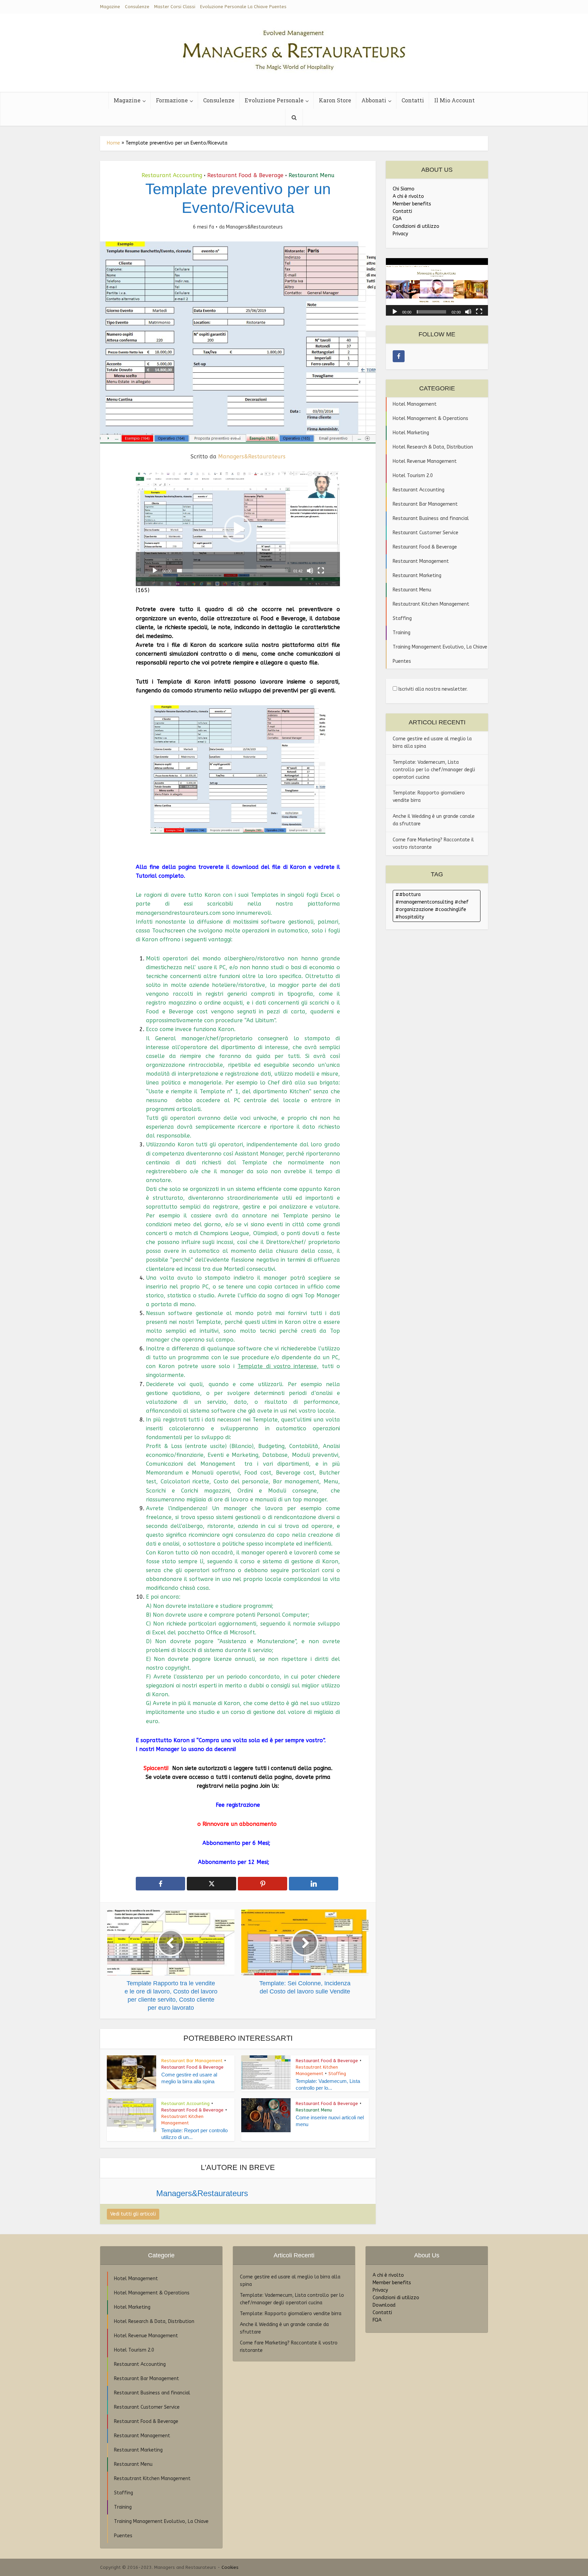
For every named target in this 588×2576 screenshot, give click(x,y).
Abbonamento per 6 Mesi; (238, 1843)
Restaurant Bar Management (192, 2061)
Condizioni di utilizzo (416, 226)
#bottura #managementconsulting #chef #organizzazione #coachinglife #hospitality (432, 906)
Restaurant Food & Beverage (245, 175)
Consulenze (137, 7)
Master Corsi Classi (175, 7)
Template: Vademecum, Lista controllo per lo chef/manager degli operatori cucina (434, 770)
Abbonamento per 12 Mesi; (237, 1862)
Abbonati (374, 100)
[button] (238, 529)
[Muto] (310, 571)
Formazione (172, 100)
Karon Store (335, 100)
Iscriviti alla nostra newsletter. (432, 689)
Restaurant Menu (312, 175)
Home (113, 143)
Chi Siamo (404, 189)
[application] (238, 529)
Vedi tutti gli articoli (133, 2214)
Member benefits (412, 204)
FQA (397, 219)
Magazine (110, 7)
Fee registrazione (238, 1805)
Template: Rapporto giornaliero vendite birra (291, 2314)
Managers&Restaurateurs (254, 227)
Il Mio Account (454, 100)
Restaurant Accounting (172, 175)
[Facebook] (399, 356)
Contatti (413, 100)
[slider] (232, 571)
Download (384, 2305)
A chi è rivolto (408, 196)
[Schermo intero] (321, 571)
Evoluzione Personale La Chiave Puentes (243, 7)
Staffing (337, 2074)
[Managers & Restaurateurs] (294, 48)
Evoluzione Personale (274, 100)
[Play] (155, 571)
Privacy (400, 234)
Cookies (230, 2567)
